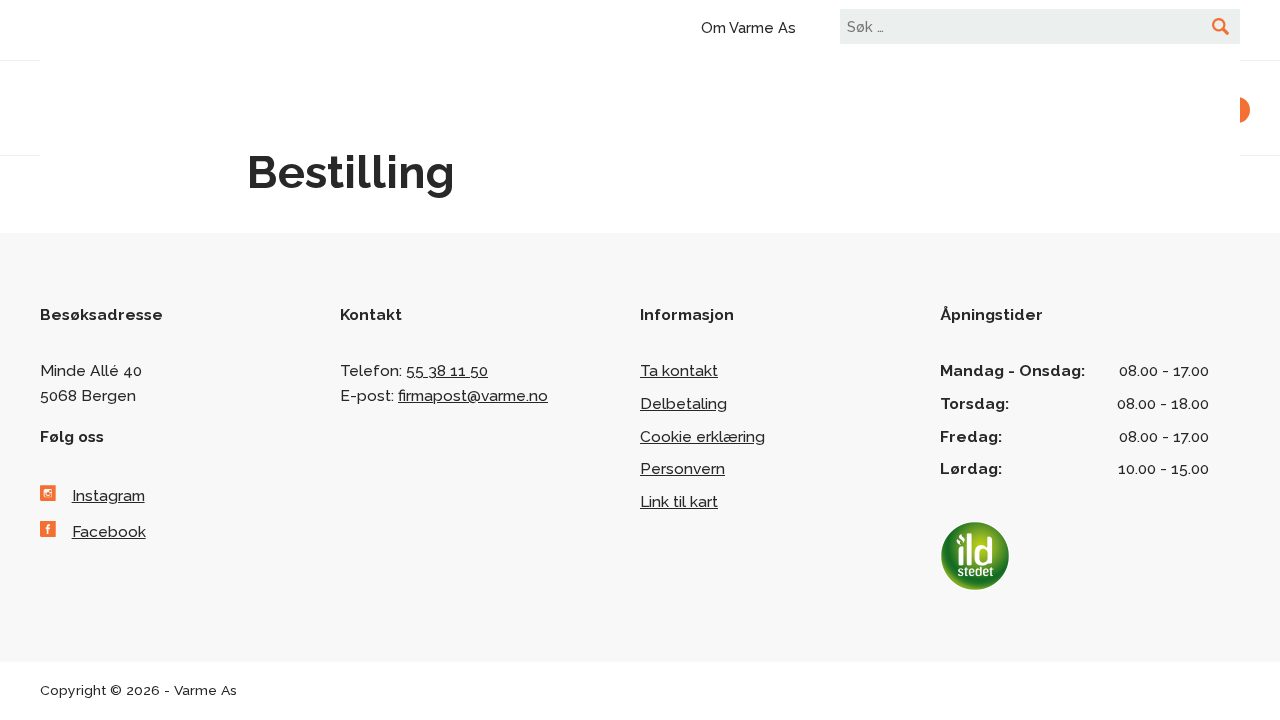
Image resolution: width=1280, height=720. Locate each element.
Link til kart (679, 501)
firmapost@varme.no (473, 395)
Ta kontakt (679, 370)
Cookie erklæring (702, 436)
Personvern (682, 468)
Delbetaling (683, 403)
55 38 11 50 (447, 370)
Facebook (109, 531)
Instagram (108, 495)
